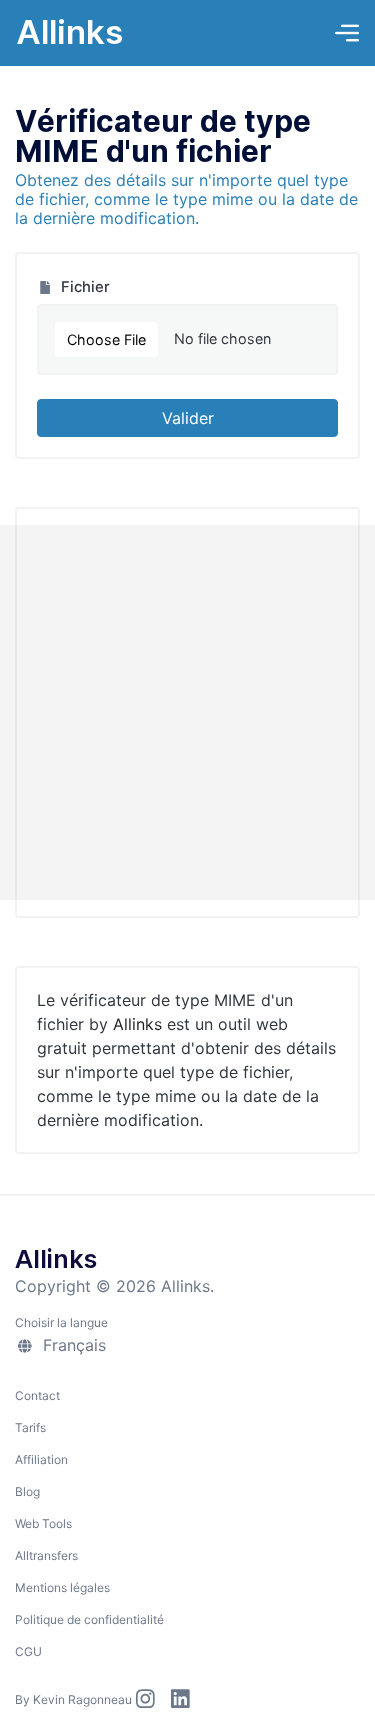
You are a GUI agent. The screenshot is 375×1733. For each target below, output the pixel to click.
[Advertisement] (187, 712)
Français (72, 1345)
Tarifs (30, 1427)
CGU (28, 1651)
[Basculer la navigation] (347, 33)
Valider (188, 418)
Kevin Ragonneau (82, 1699)
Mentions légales (62, 1587)
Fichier (83, 287)
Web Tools (43, 1523)
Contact (37, 1395)
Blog (27, 1491)
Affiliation (41, 1459)
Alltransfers (46, 1555)
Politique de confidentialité (89, 1619)
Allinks (69, 32)
